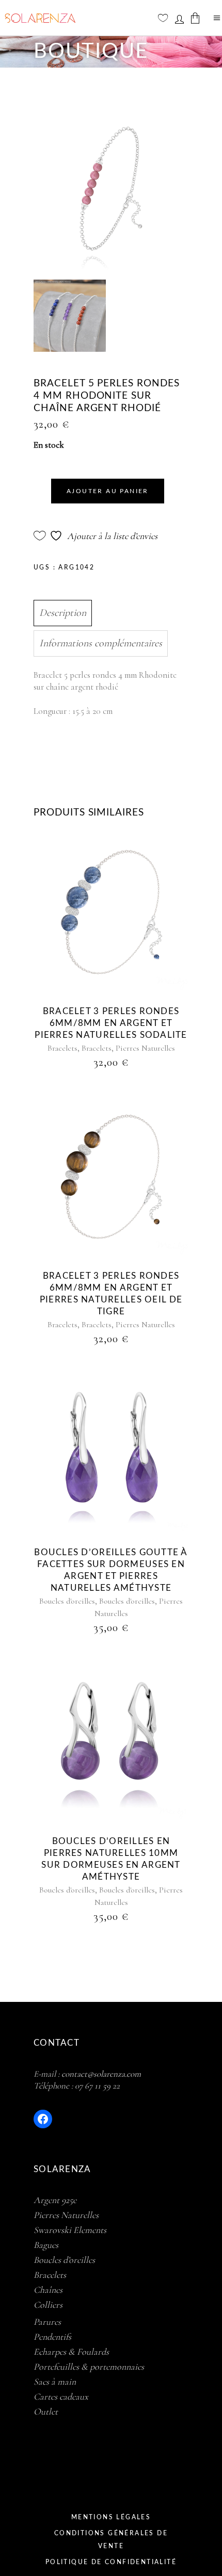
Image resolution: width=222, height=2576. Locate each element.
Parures (47, 2322)
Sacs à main (55, 2382)
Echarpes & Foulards (71, 2352)
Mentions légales (111, 2517)
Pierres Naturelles (145, 1048)
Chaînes (48, 2290)
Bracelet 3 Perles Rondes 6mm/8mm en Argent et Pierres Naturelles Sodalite (111, 1023)
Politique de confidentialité (111, 2562)
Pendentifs (52, 2337)
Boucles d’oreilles (64, 2260)
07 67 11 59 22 (97, 2086)
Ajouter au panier (108, 491)
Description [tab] (63, 613)
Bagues (46, 2245)
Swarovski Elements (70, 2230)
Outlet (46, 2411)
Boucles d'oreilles (67, 1601)
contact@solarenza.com (101, 2074)
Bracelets (62, 1048)
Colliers (48, 2305)
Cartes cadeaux (61, 2396)
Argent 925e (55, 2200)
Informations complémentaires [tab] (101, 643)
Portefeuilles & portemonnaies (89, 2367)
